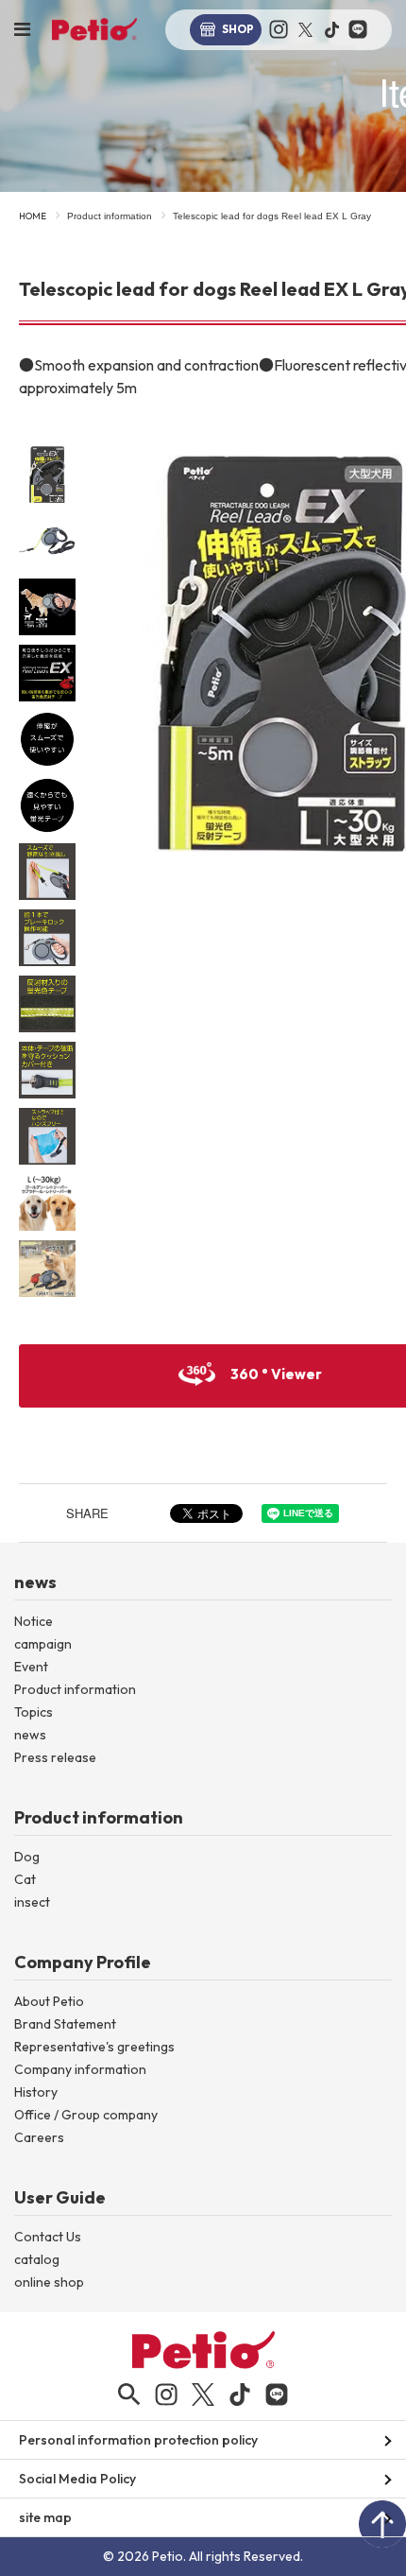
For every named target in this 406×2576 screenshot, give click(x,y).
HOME (33, 216)
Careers (39, 2137)
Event (31, 1667)
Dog (27, 1857)
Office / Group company (86, 2115)
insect (32, 1902)
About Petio (49, 2001)
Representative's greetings (94, 2047)
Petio (94, 29)
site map (45, 2517)
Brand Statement (65, 2024)
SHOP (238, 29)
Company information (80, 2069)
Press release (55, 1757)
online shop (49, 2282)
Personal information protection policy (138, 2440)
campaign (43, 1644)
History (36, 2092)
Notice (34, 1621)
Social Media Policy (77, 2479)
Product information (110, 216)
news (30, 1735)
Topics (34, 1712)
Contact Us (48, 2237)
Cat (25, 1879)
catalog (37, 2259)
